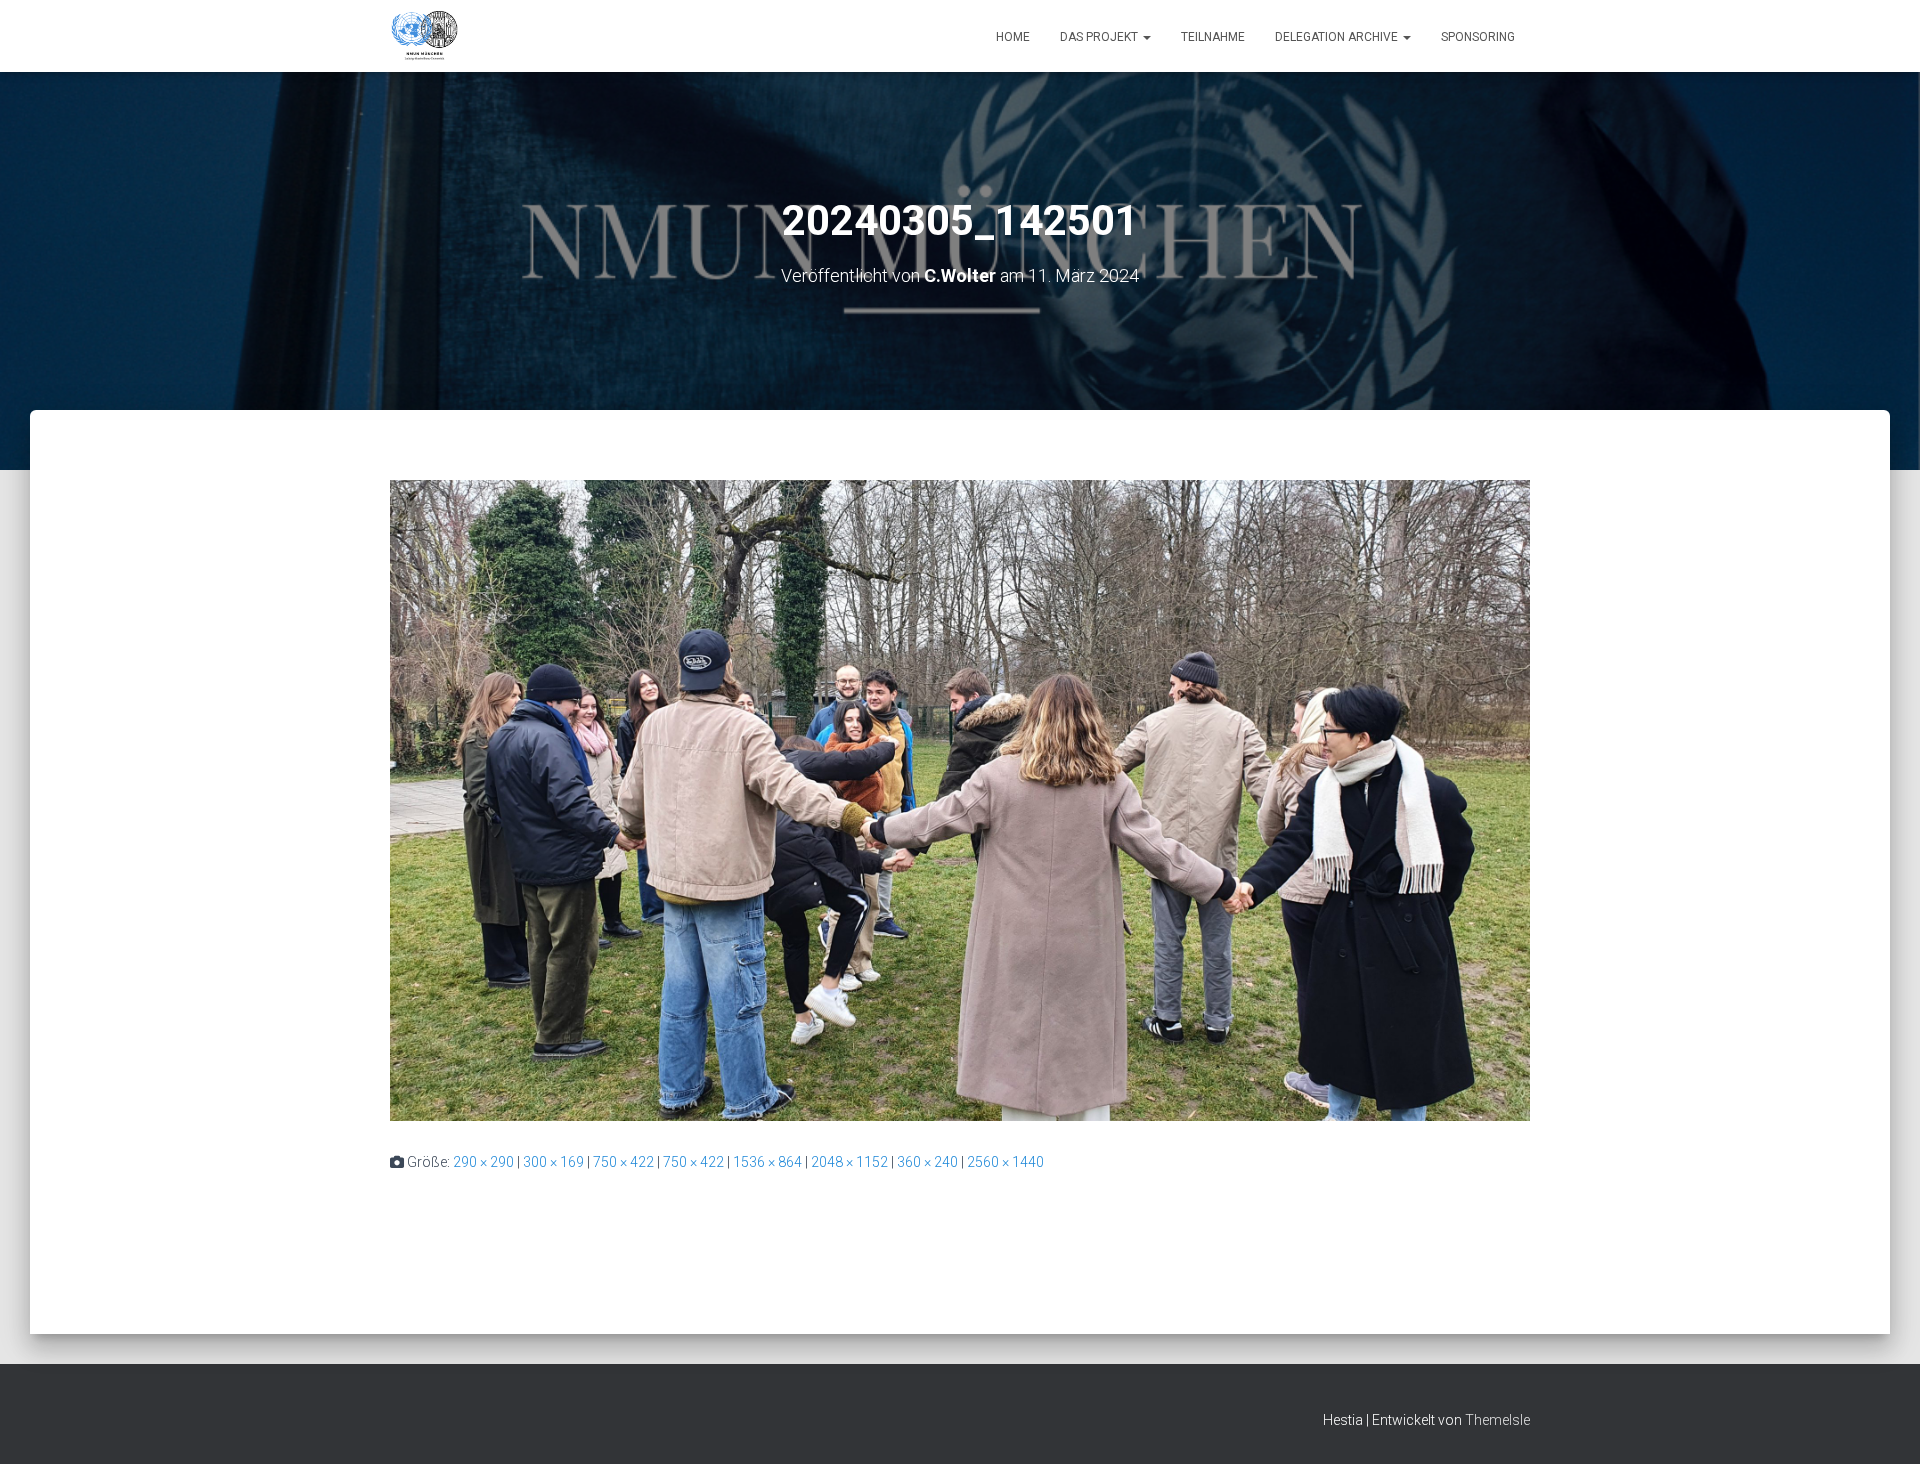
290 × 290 (483, 1162)
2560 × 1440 (1005, 1162)
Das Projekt (1100, 37)
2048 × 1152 (849, 1162)
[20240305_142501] (960, 799)
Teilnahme (1213, 37)
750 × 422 (623, 1162)
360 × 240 (927, 1162)
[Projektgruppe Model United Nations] (424, 36)
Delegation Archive (1338, 37)
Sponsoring (1478, 37)
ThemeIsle (1497, 1420)
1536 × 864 (767, 1162)
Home (1013, 37)
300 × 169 (553, 1162)
